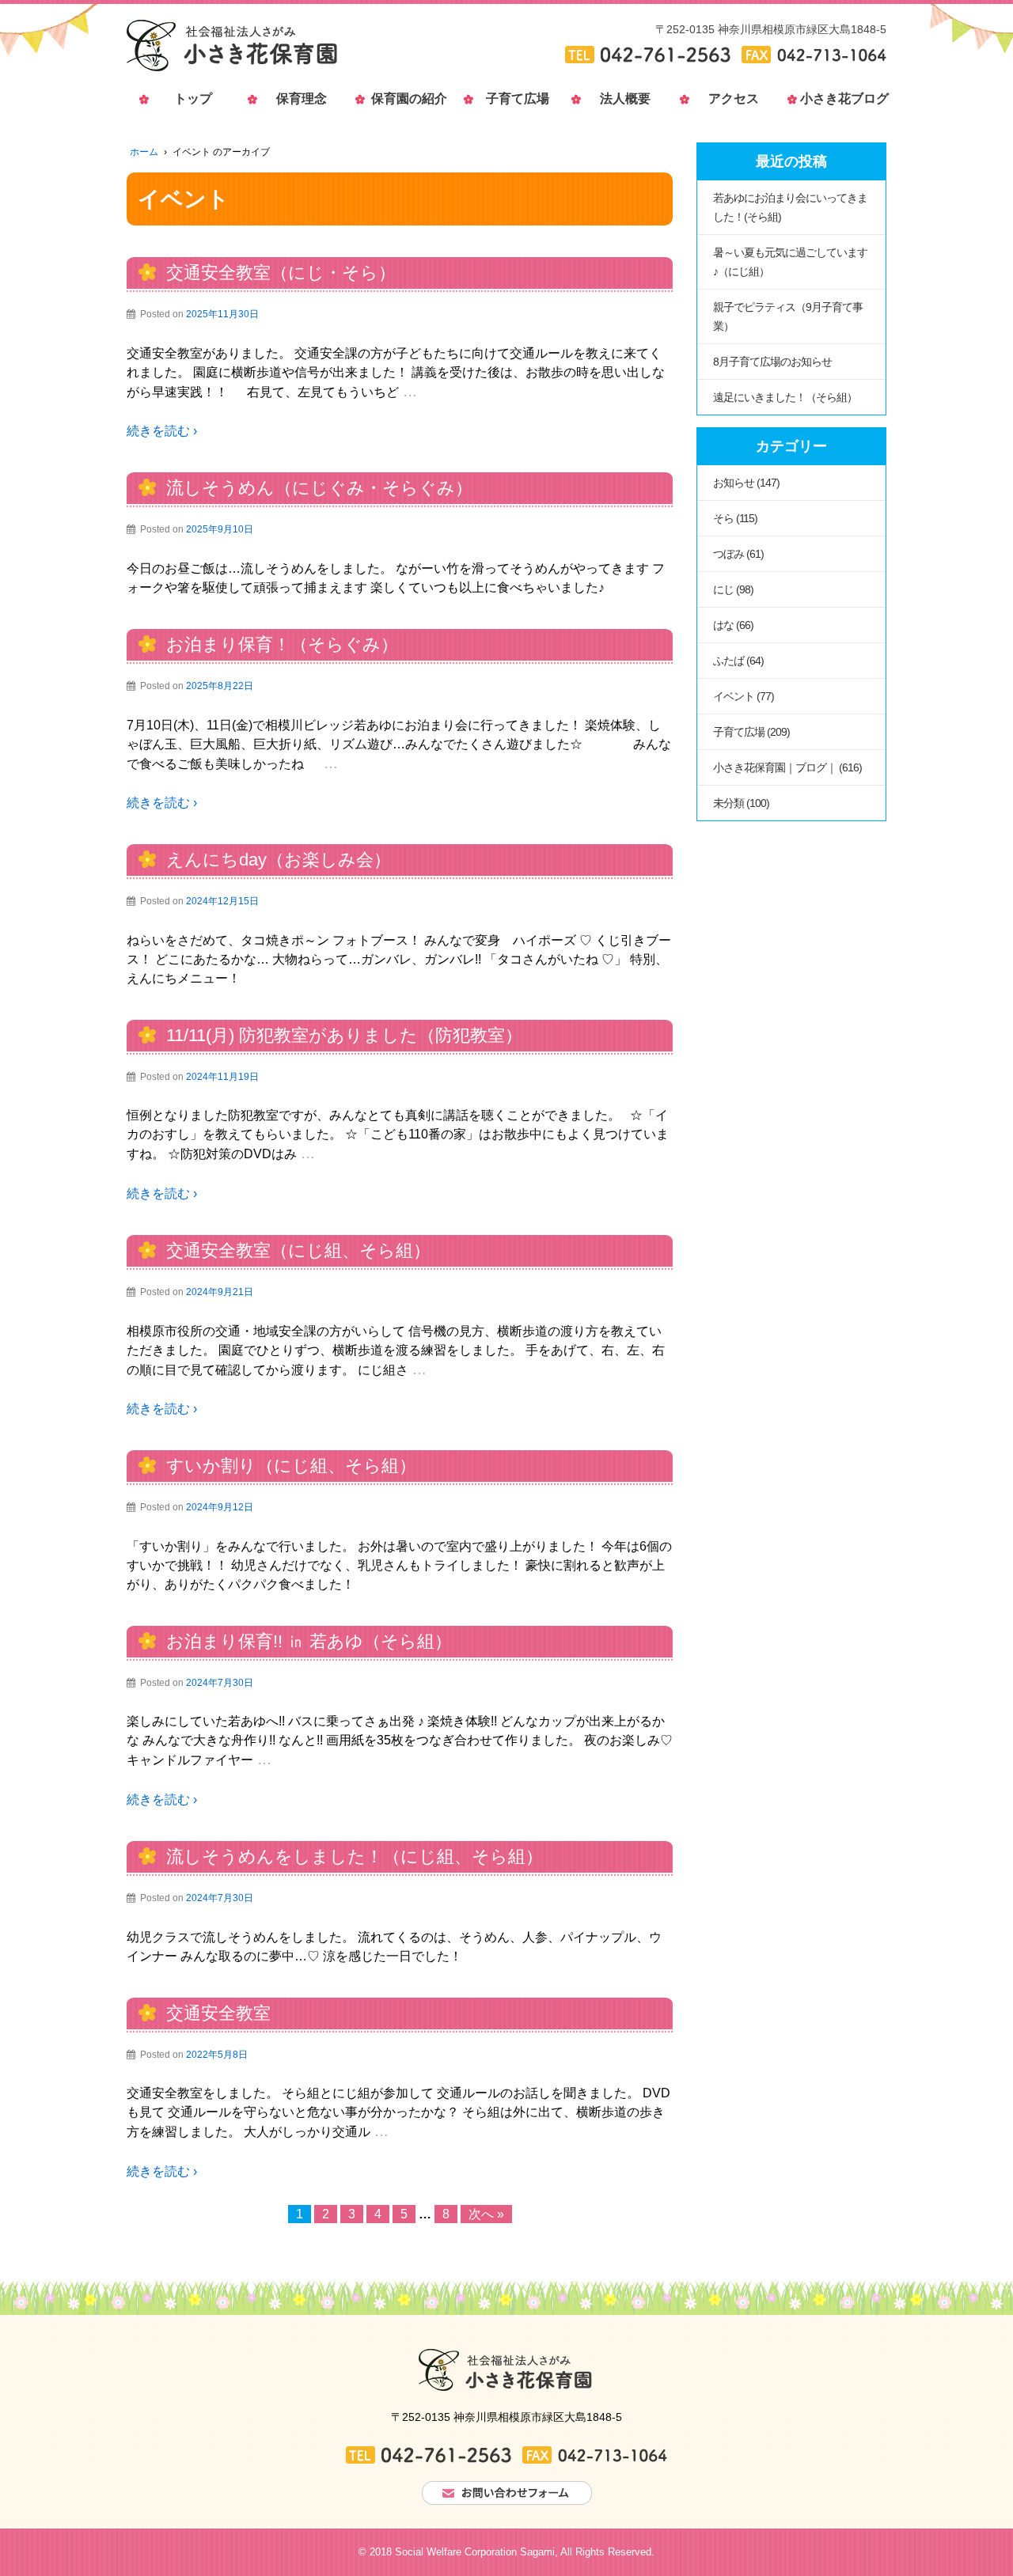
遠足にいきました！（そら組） (785, 397)
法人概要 (625, 98)
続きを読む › (162, 431)
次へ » (486, 2214)
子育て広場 (518, 98)
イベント (734, 696)
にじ (723, 589)
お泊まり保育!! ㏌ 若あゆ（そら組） (309, 1641)
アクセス (734, 98)
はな (723, 625)
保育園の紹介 (409, 98)
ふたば (728, 661)
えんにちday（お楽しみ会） (279, 860)
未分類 (728, 803)
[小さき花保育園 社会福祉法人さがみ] (232, 45)
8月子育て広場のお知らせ (772, 362)
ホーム (144, 152)
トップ (193, 98)
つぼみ (728, 554)
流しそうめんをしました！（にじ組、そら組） (355, 1856)
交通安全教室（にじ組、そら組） (298, 1250)
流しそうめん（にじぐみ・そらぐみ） (319, 488)
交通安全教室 (218, 2013)
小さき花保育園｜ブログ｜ (775, 767)
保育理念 (302, 98)
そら (723, 518)
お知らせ (734, 483)
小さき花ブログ (842, 98)
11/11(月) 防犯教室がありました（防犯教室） (344, 1035)
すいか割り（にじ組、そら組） (291, 1466)
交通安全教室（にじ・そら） (281, 273)
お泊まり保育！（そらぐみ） (282, 644)
